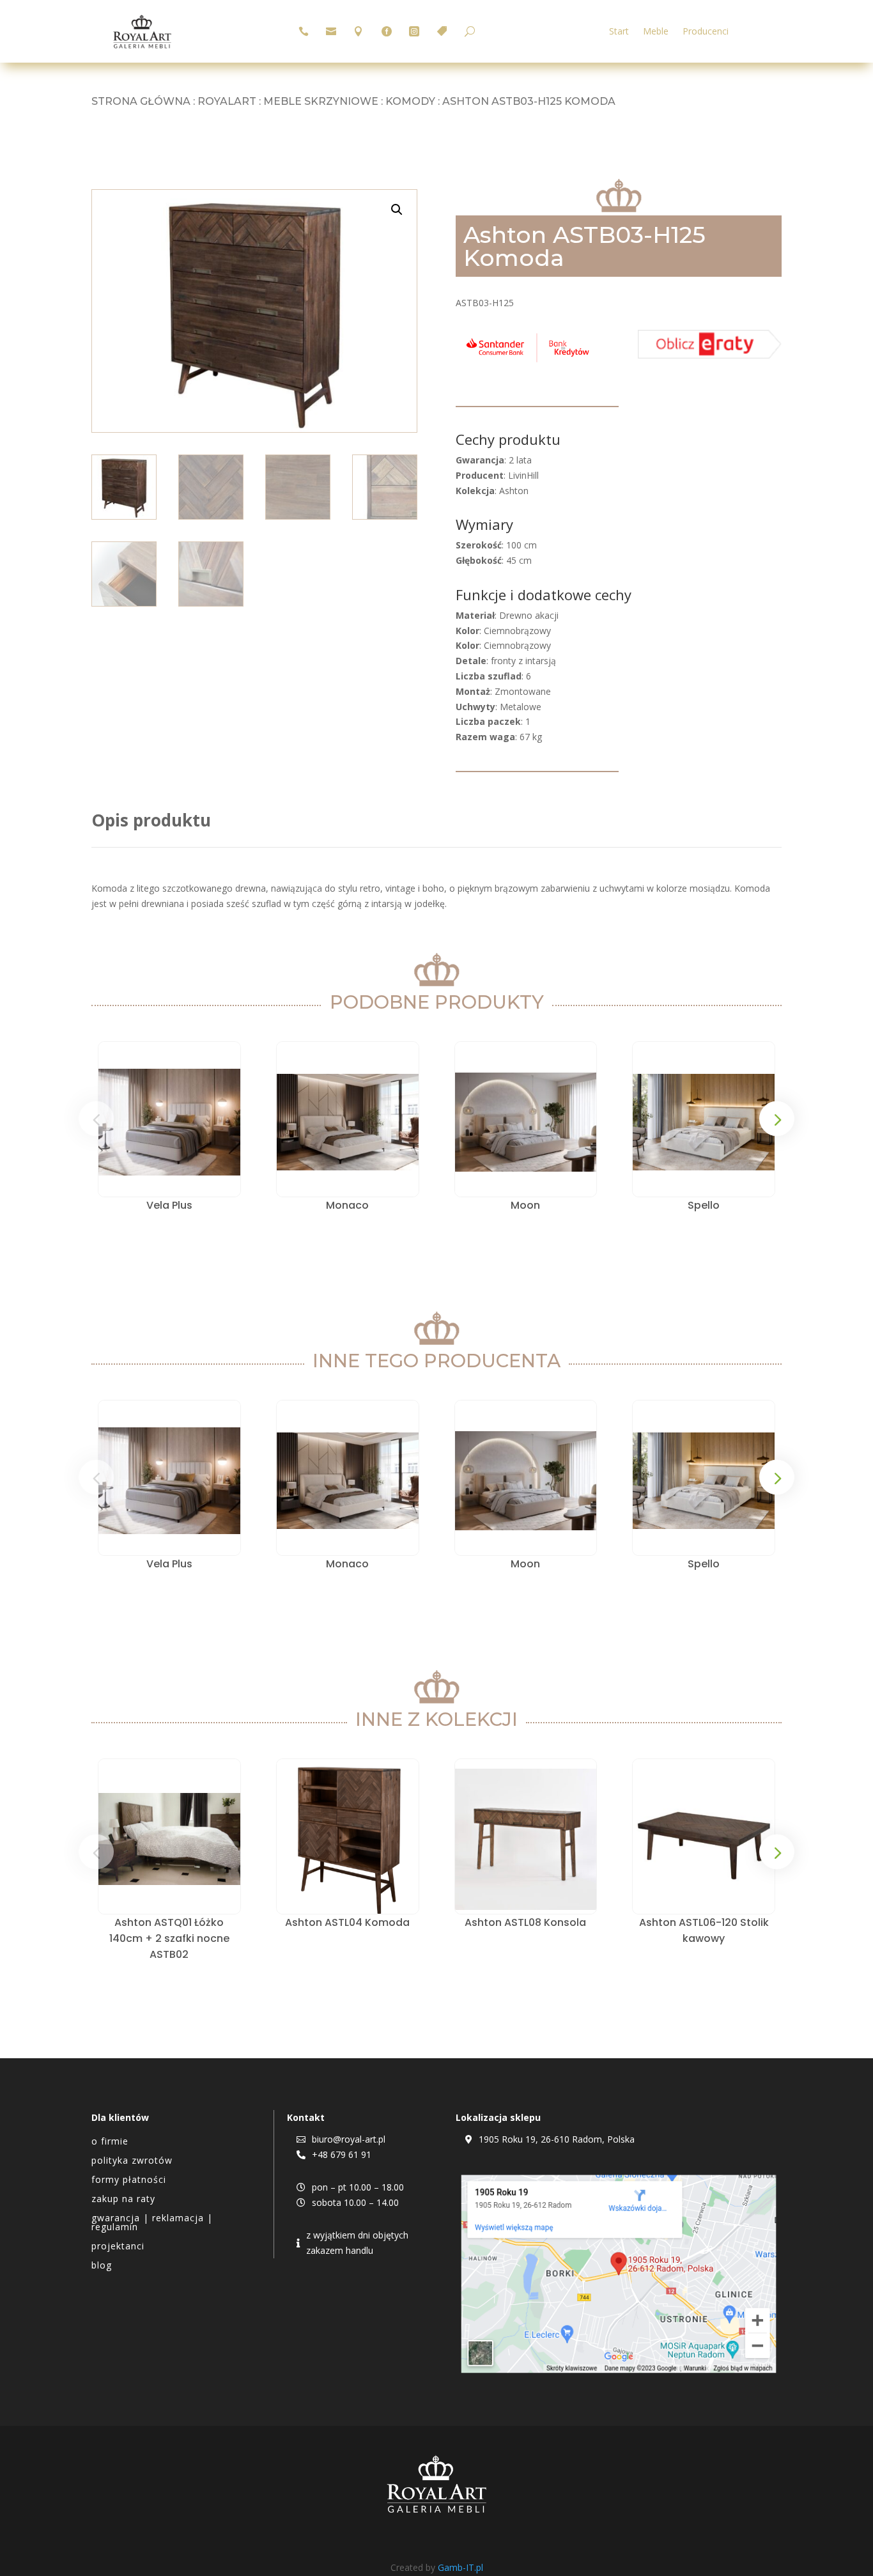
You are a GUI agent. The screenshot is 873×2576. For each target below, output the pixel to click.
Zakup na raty (123, 2200)
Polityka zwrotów (132, 2161)
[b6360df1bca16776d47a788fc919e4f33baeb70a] (710, 355)
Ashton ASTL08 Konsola (525, 1922)
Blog (102, 2266)
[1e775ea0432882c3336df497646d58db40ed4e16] (528, 362)
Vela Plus (169, 1205)
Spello (704, 1205)
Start (619, 32)
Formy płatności (129, 2180)
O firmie (110, 2142)
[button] (397, 210)
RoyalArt (227, 101)
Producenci (706, 32)
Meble (656, 32)
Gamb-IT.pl (460, 2567)
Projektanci (118, 2247)
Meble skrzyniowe (321, 101)
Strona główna (141, 101)
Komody (410, 101)
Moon (525, 1205)
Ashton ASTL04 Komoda (347, 1922)
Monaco (347, 1205)
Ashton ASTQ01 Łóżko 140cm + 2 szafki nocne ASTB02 (169, 1938)
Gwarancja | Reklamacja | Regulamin (152, 2223)
